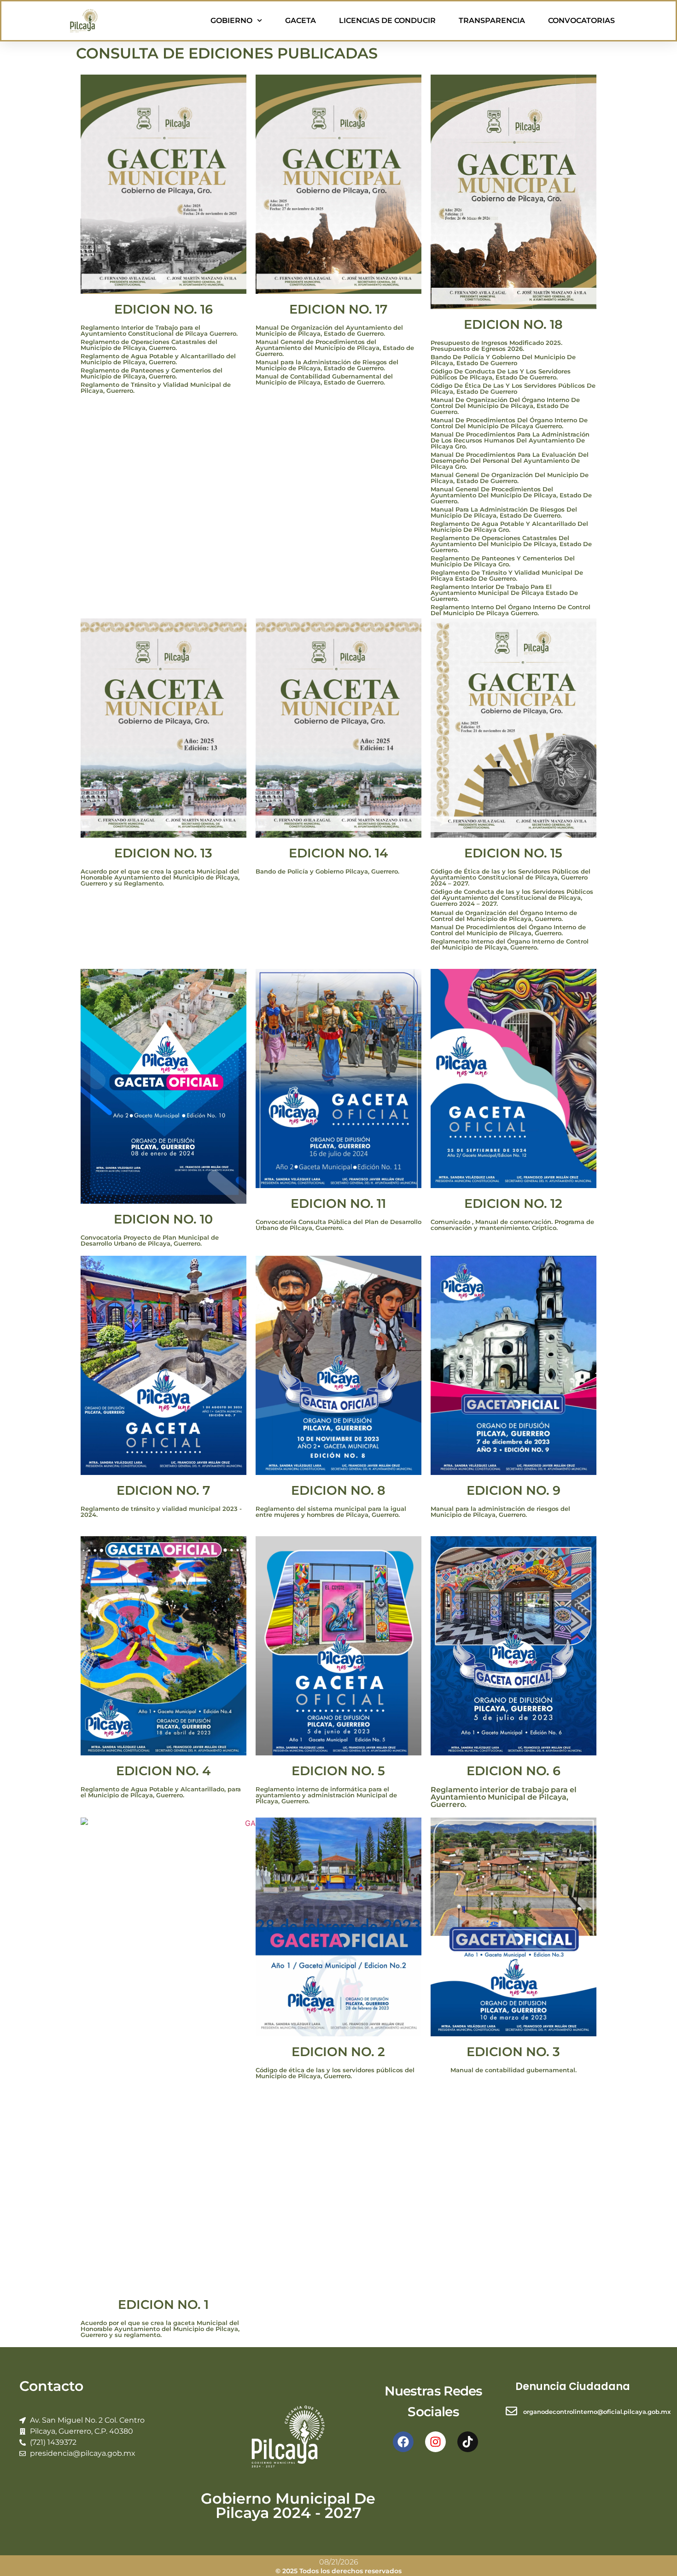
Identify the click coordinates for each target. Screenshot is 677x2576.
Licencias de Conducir (387, 20)
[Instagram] (435, 2442)
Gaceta (301, 20)
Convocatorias (581, 20)
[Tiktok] (468, 2442)
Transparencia (492, 20)
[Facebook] (403, 2442)
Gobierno (231, 20)
